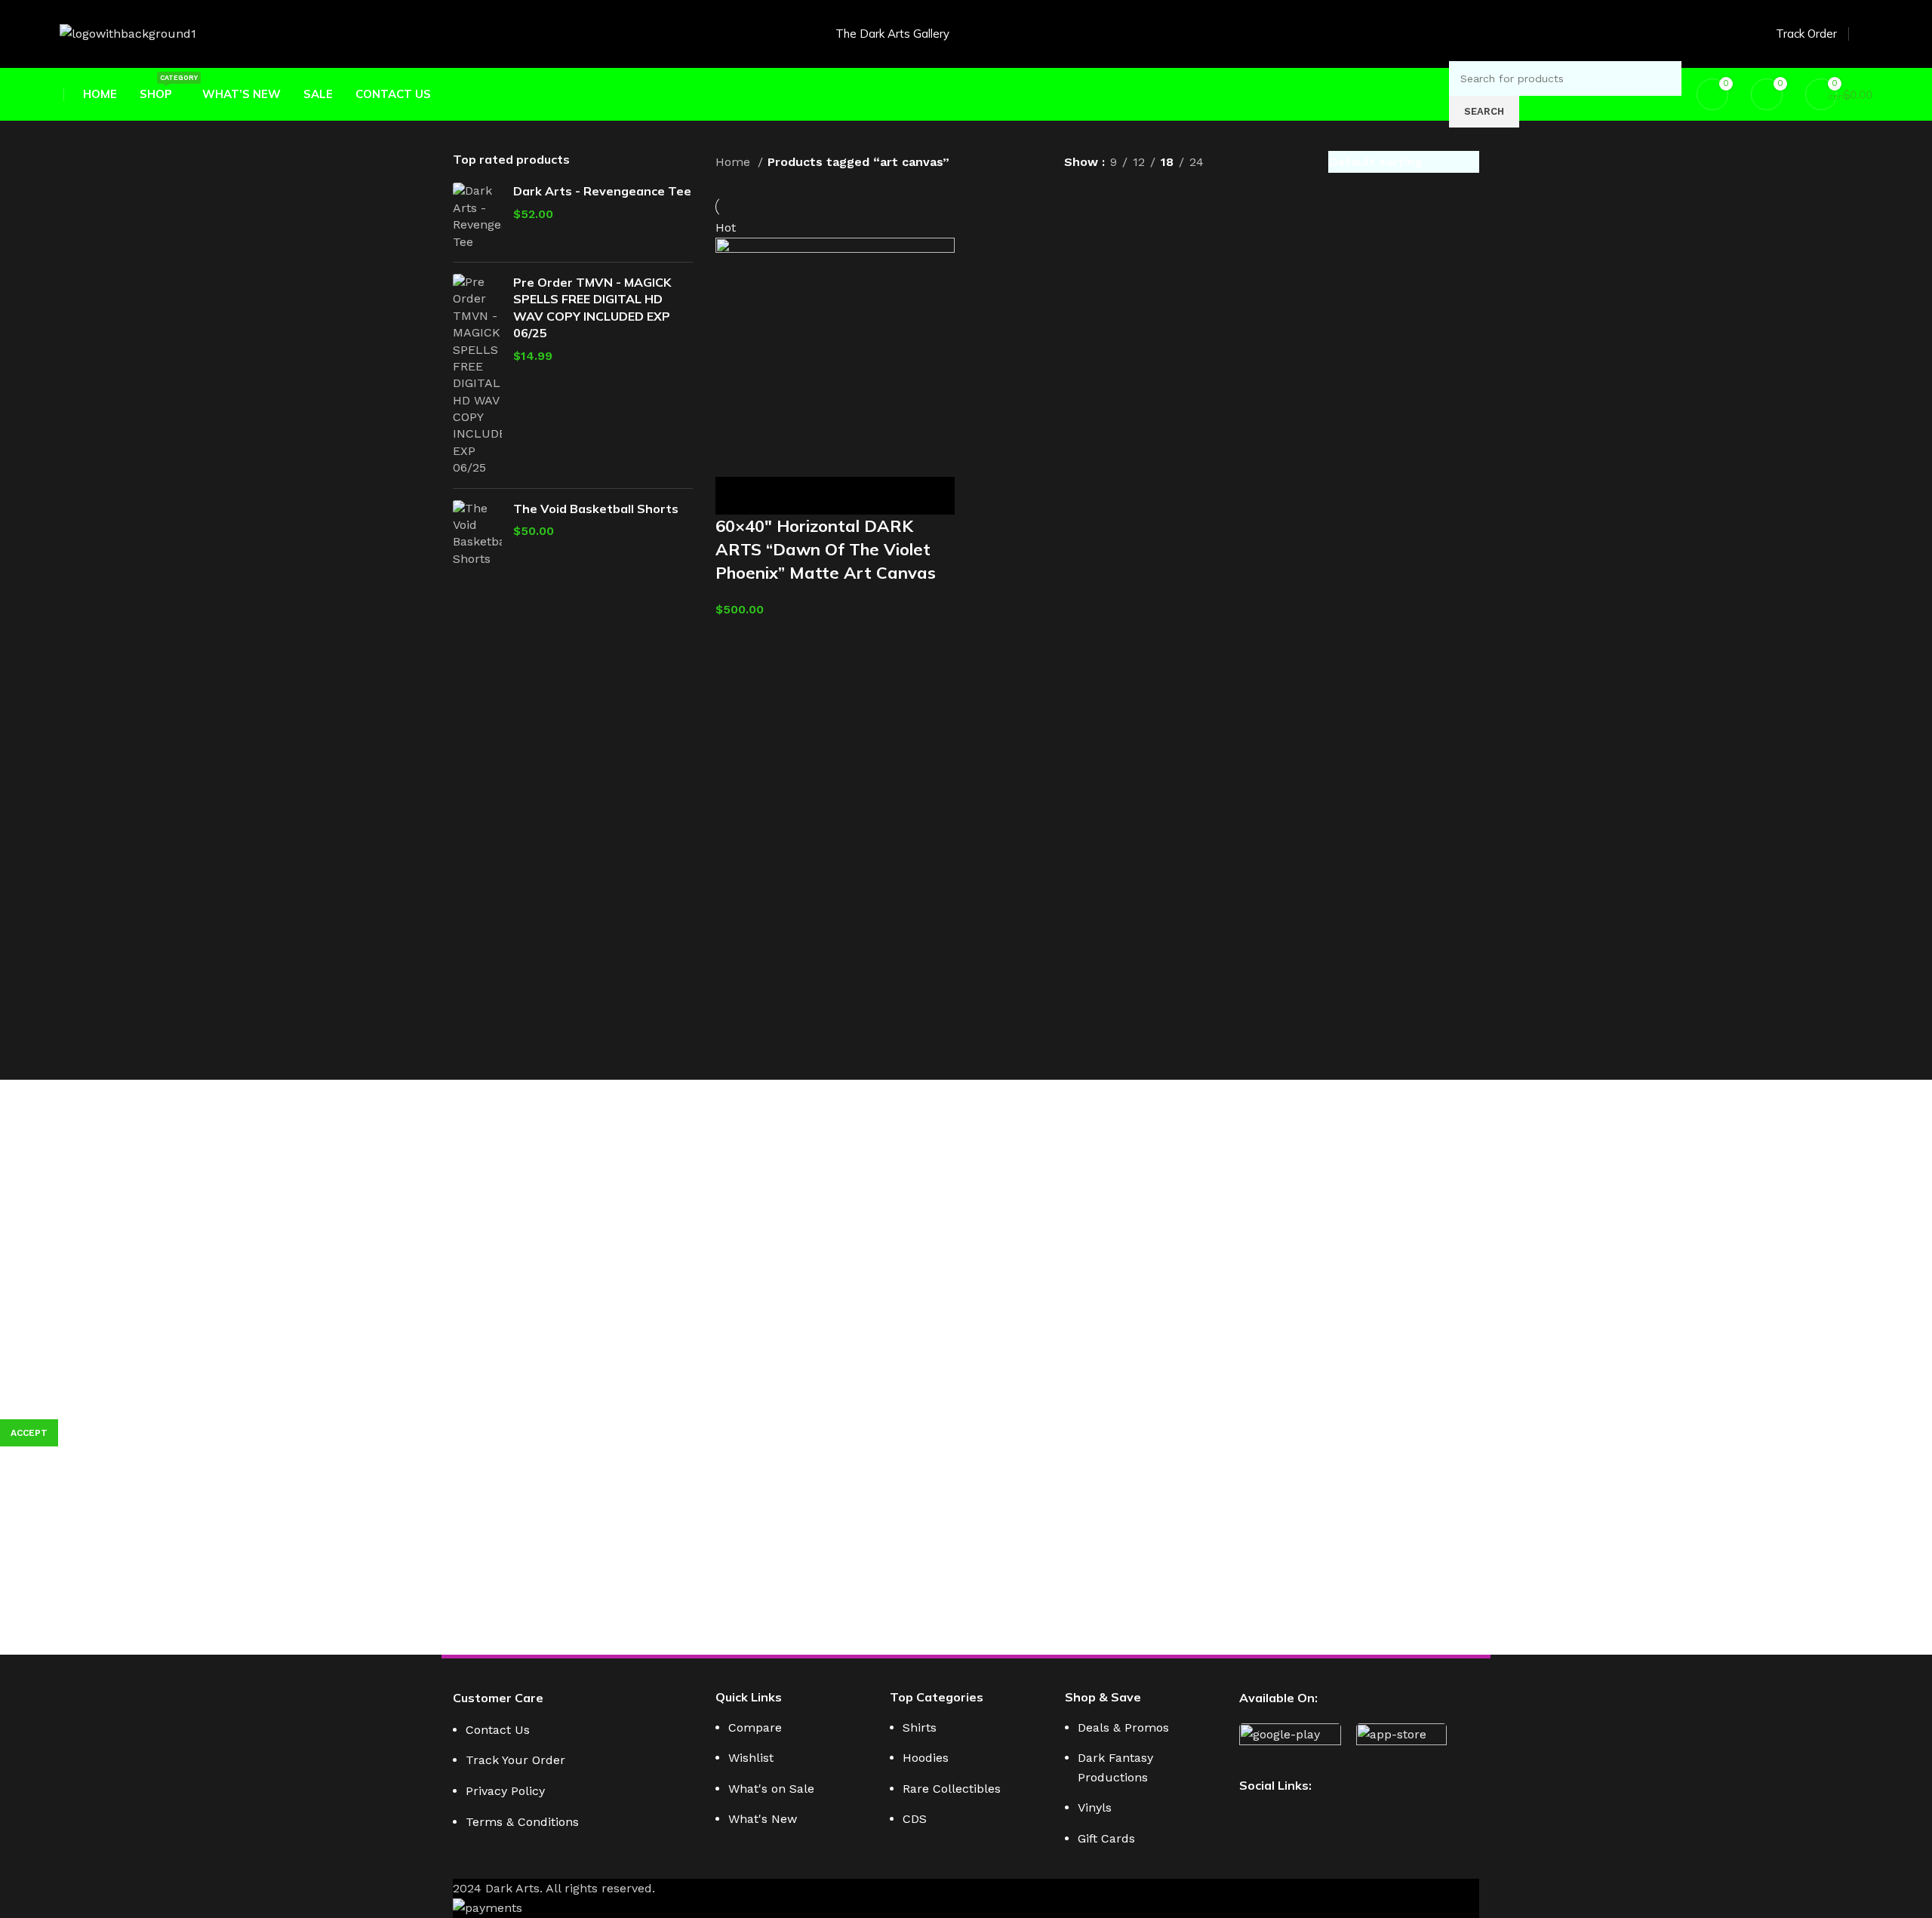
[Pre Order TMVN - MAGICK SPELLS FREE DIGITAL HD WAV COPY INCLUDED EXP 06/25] (477, 375)
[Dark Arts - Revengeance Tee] (477, 217)
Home (735, 162)
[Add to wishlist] (859, 496)
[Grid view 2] (1240, 162)
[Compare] (817, 496)
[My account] (1866, 34)
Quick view (776, 496)
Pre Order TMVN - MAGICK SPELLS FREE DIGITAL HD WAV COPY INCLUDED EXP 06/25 (592, 307)
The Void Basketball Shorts (596, 509)
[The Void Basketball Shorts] (477, 534)
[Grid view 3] (1269, 162)
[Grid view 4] (1297, 162)
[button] (734, 496)
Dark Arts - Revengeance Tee (602, 191)
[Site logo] (128, 33)
